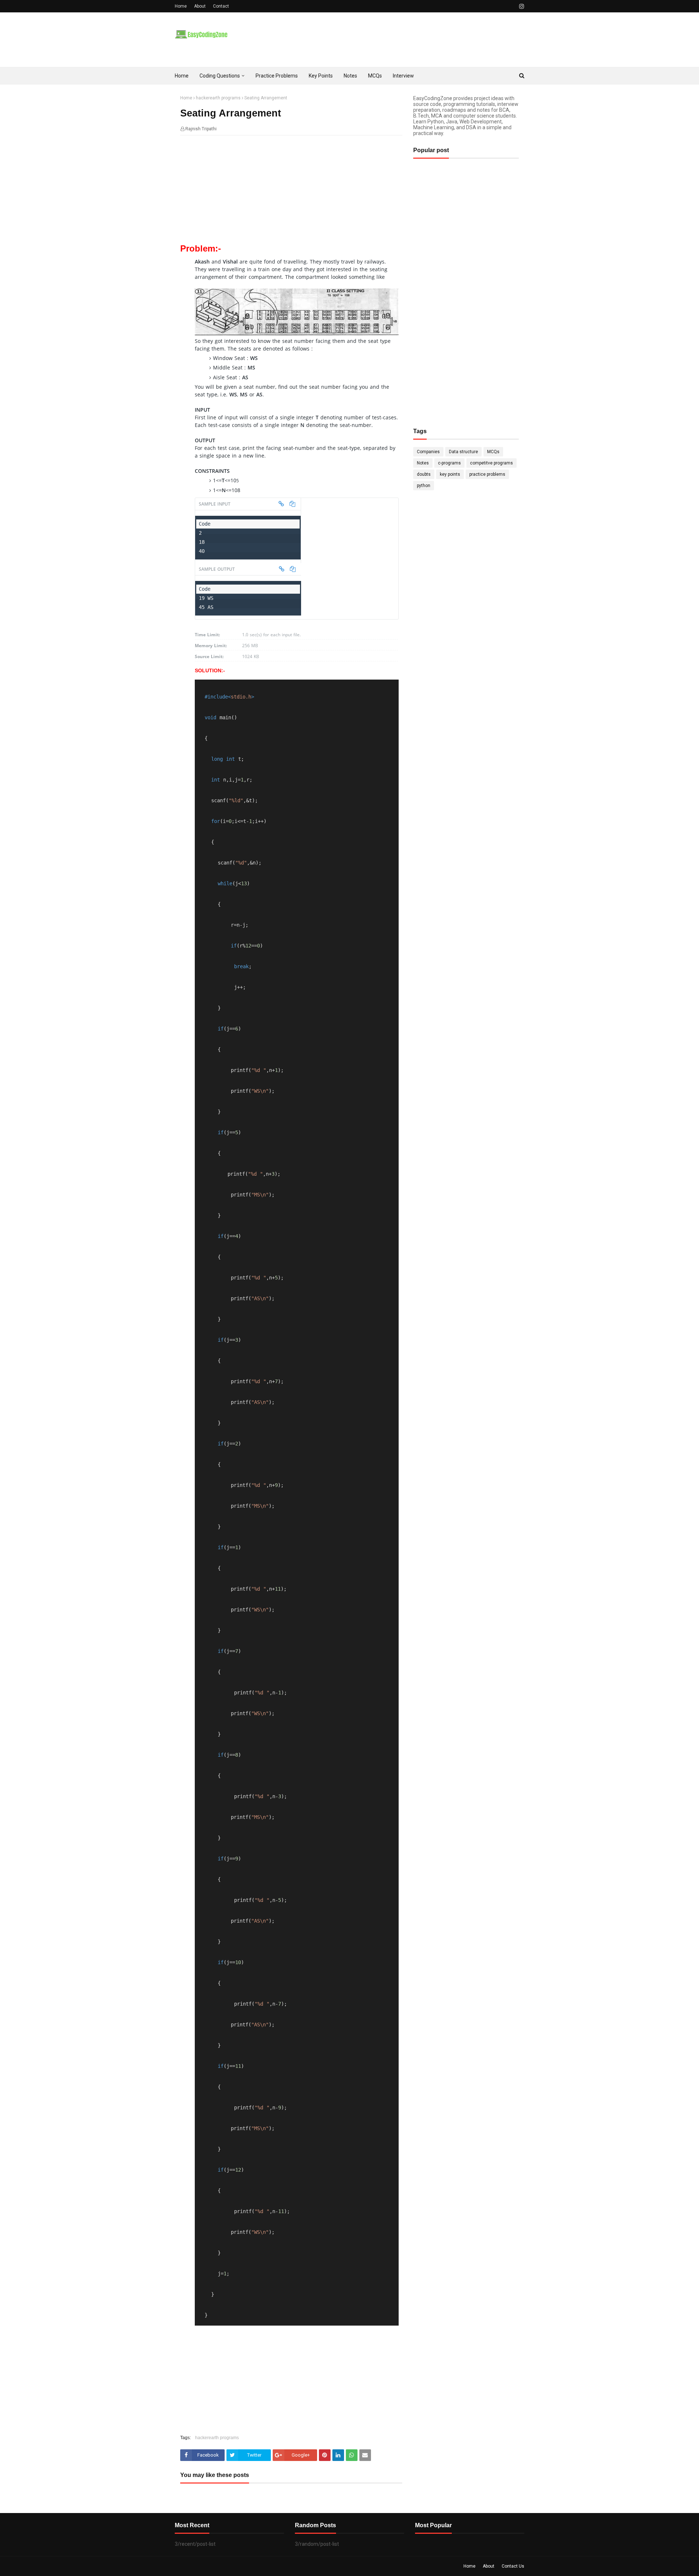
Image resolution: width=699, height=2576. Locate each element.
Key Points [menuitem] (321, 76)
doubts (424, 474)
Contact (221, 6)
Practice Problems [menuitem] (277, 76)
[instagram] (521, 6)
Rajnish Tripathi (201, 129)
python (424, 486)
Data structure (463, 452)
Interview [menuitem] (403, 76)
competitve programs (491, 463)
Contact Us (513, 2566)
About (200, 6)
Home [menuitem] (182, 76)
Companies (428, 452)
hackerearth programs (218, 98)
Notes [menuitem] (350, 76)
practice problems (487, 474)
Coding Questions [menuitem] (220, 76)
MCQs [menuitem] (375, 76)
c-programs (449, 463)
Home (181, 6)
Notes (423, 463)
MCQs (493, 452)
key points (450, 474)
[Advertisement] (291, 194)
